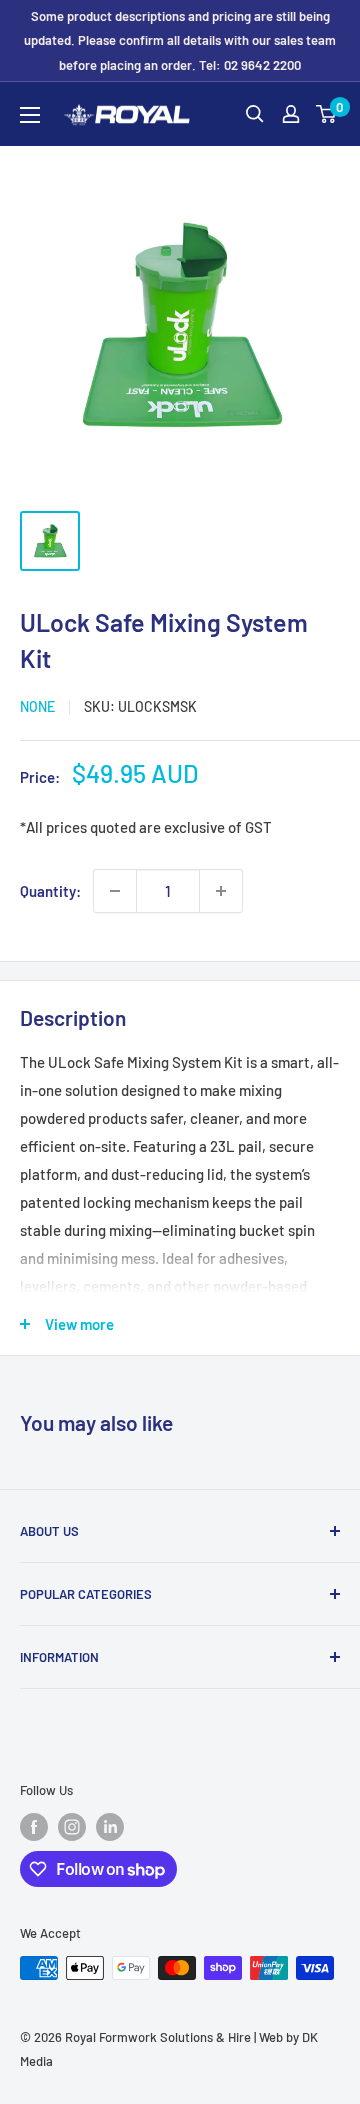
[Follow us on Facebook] (34, 1827)
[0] (327, 114)
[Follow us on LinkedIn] (110, 1827)
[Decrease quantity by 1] (115, 891)
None (37, 706)
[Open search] (255, 114)
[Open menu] (30, 115)
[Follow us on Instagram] (72, 1827)
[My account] (291, 114)
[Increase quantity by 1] (221, 891)
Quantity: (50, 891)
